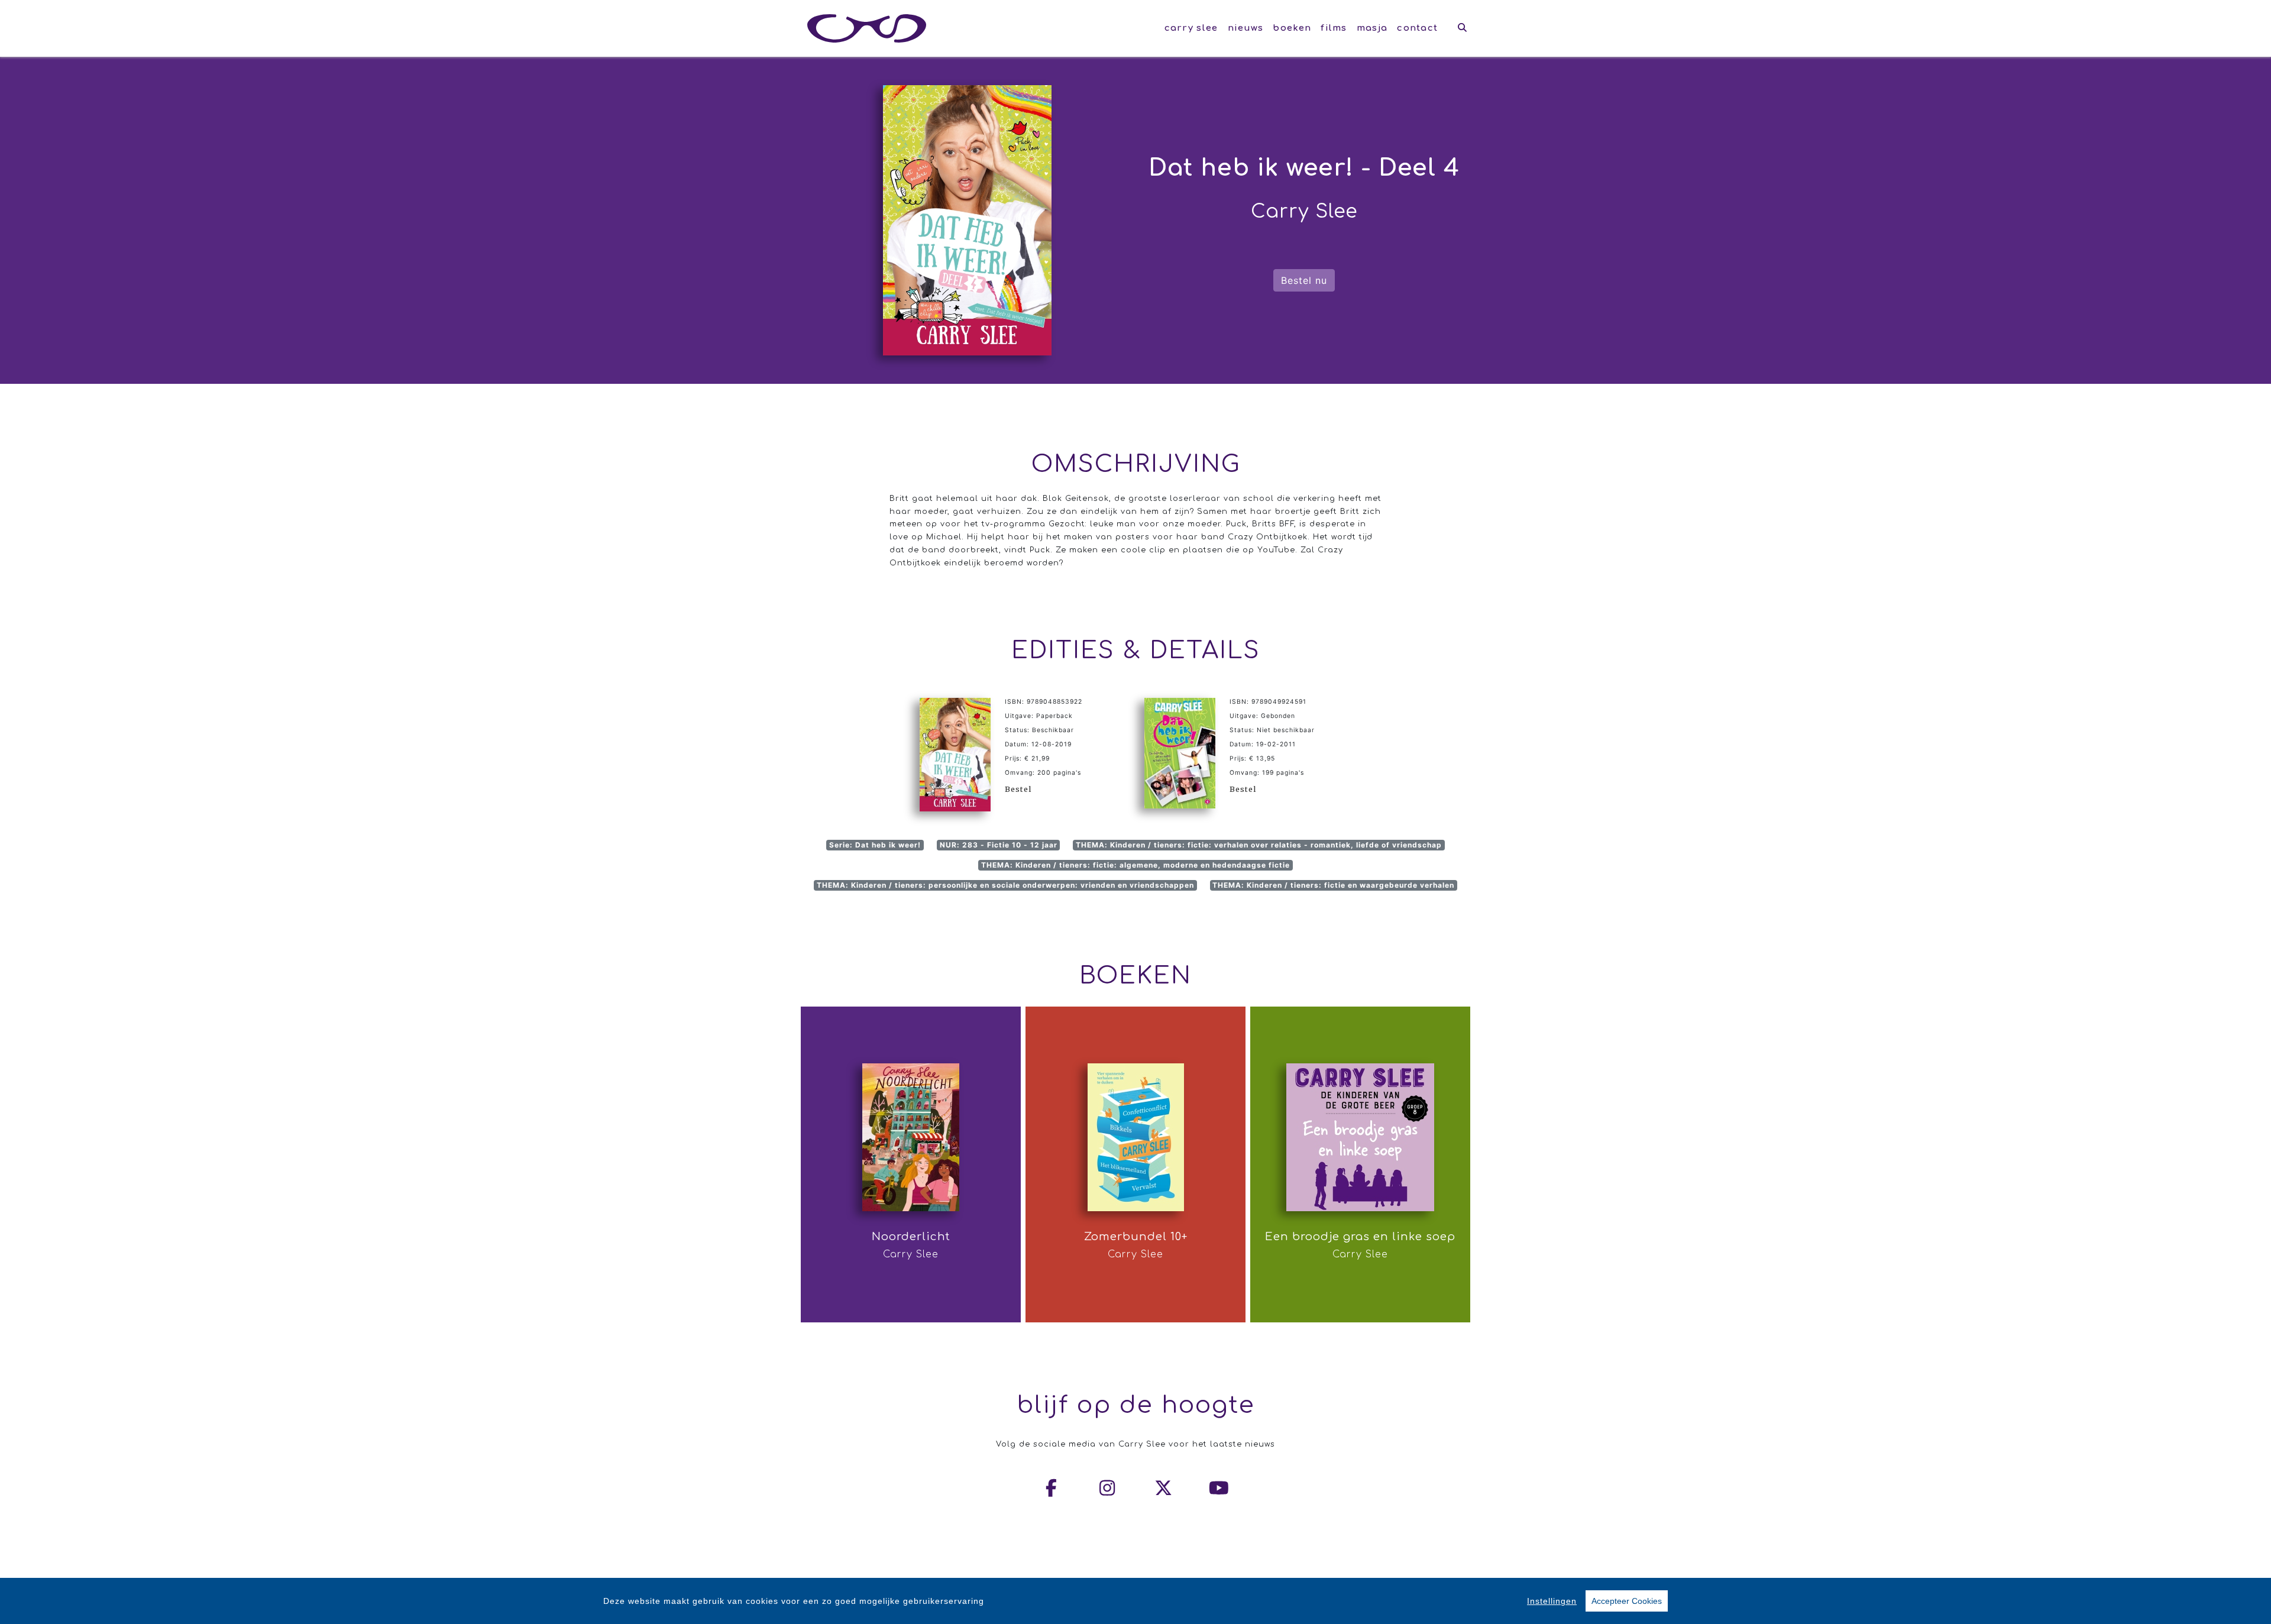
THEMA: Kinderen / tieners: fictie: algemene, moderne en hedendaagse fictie (1135, 865)
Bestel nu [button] (1304, 280)
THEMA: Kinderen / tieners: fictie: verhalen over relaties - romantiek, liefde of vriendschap (1259, 845)
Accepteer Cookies (1627, 1601)
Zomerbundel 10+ (1136, 1237)
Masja (1372, 28)
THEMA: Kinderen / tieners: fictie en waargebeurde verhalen (1333, 885)
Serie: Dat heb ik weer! (875, 845)
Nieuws (1246, 28)
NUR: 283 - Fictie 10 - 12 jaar (999, 845)
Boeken (1292, 28)
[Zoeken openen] (1462, 28)
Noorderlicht (911, 1237)
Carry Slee (1191, 28)
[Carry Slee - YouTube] (1219, 1488)
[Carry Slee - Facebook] (1052, 1488)
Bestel (1018, 789)
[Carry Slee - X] (1164, 1488)
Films (1334, 28)
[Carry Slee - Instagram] (1108, 1488)
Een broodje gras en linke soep (1360, 1237)
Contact (1417, 28)
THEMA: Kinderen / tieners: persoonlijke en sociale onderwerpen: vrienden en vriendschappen (1005, 885)
